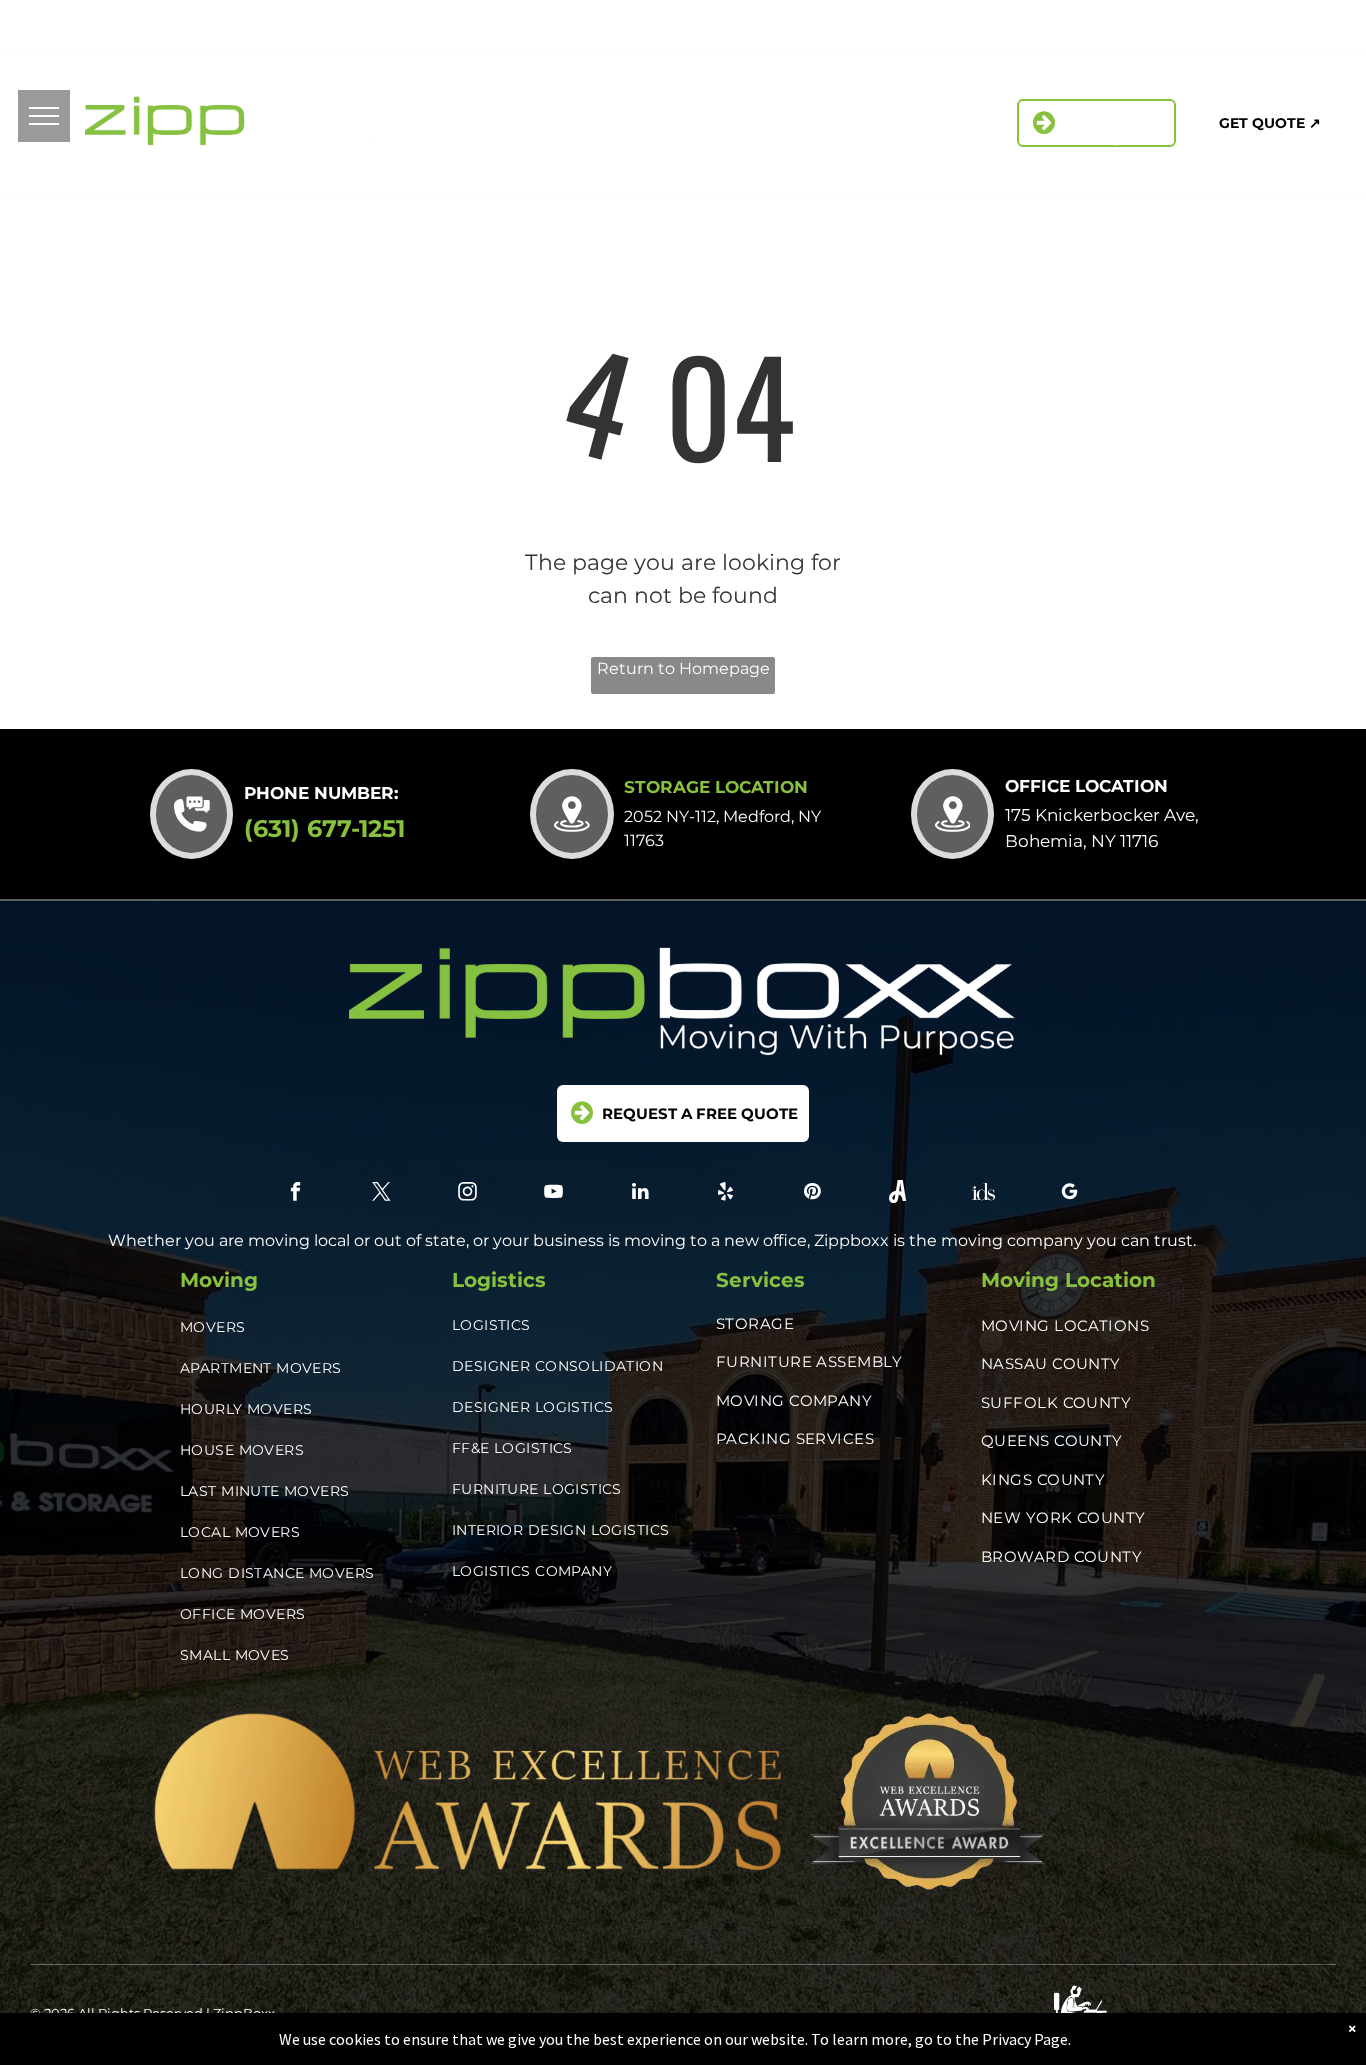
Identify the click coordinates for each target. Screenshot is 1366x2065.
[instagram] (1048, 29)
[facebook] (958, 29)
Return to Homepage (683, 668)
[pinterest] (1183, 29)
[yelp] (1138, 29)
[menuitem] (524, 112)
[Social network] (1228, 29)
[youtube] (554, 1194)
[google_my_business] (1318, 29)
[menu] (44, 116)
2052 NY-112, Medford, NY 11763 (238, 25)
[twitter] (1003, 29)
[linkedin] (1093, 29)
